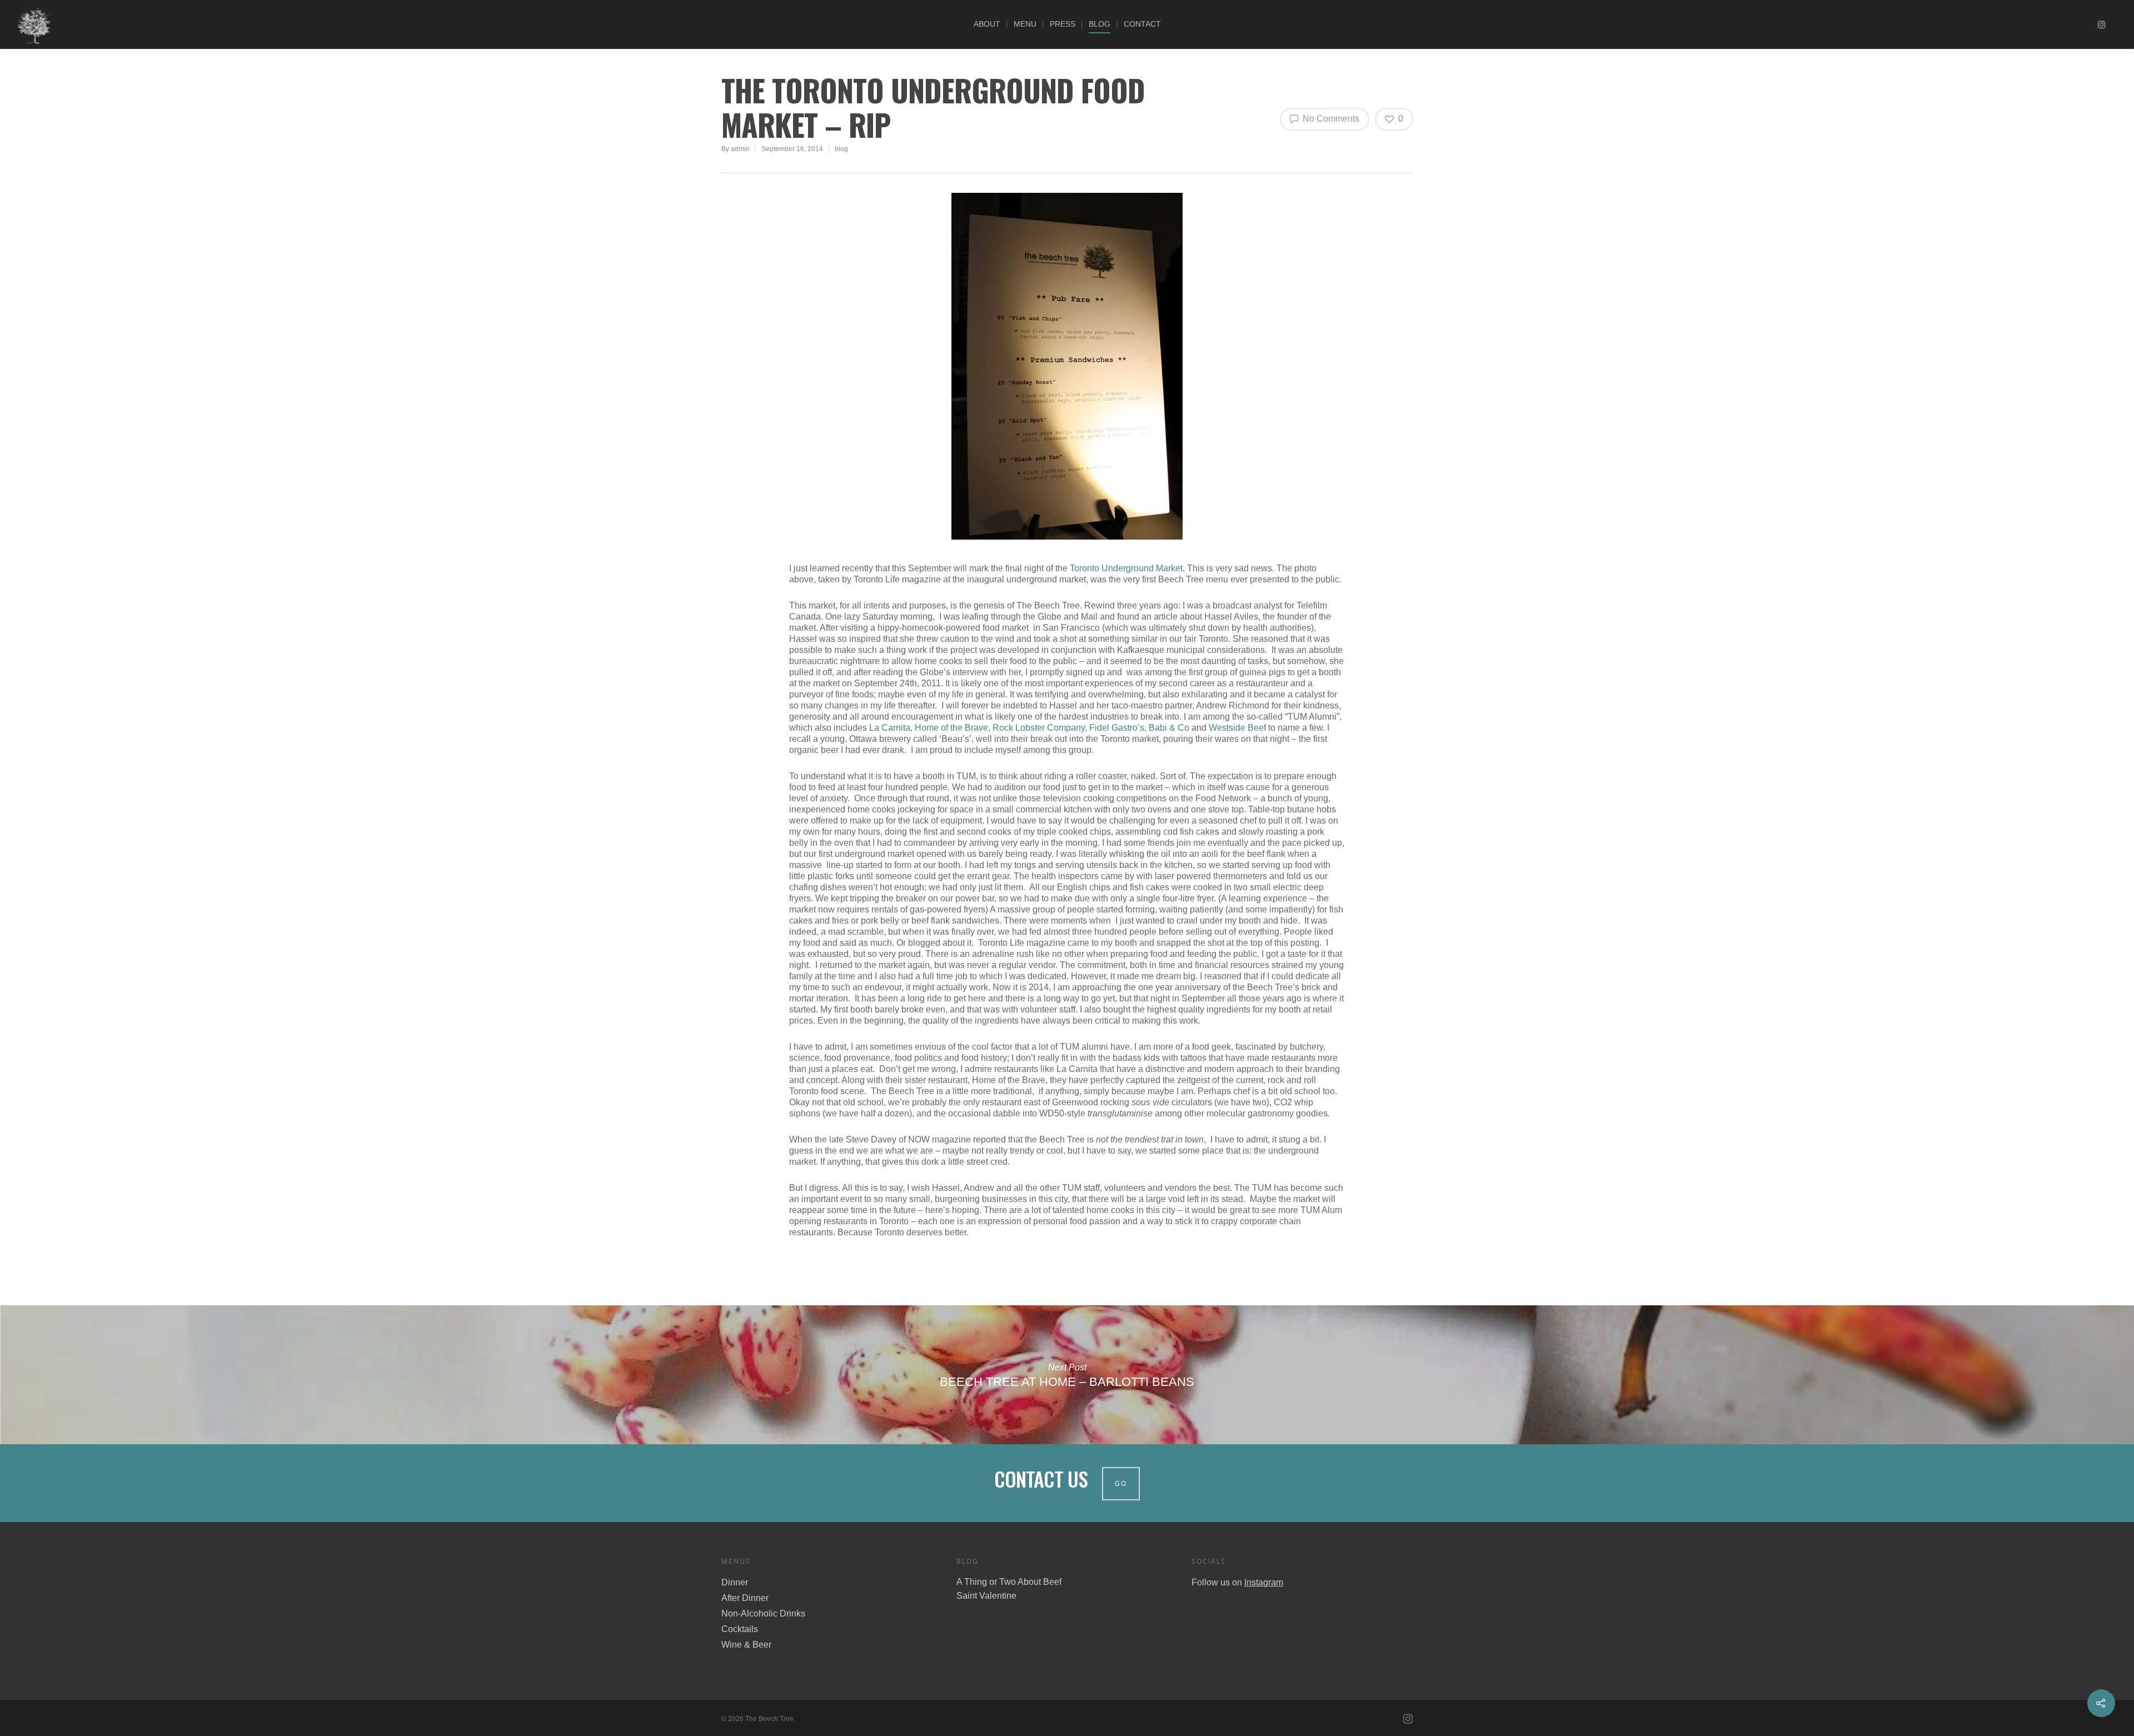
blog (841, 149)
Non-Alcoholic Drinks (763, 1613)
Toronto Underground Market (1126, 568)
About (987, 24)
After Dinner (745, 1598)
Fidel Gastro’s (1117, 728)
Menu (1025, 24)
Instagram (1264, 1582)
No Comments (1330, 119)
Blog (1100, 24)
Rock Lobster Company (1039, 728)
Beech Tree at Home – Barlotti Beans (1067, 1375)
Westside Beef (1237, 728)
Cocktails (740, 1629)
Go (1121, 1483)
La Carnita (890, 728)
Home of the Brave (951, 728)
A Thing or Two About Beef (1009, 1582)
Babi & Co (1169, 728)
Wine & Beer (746, 1645)
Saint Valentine (986, 1596)
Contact (1142, 24)
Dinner (735, 1582)
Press (1063, 24)
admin (740, 149)
